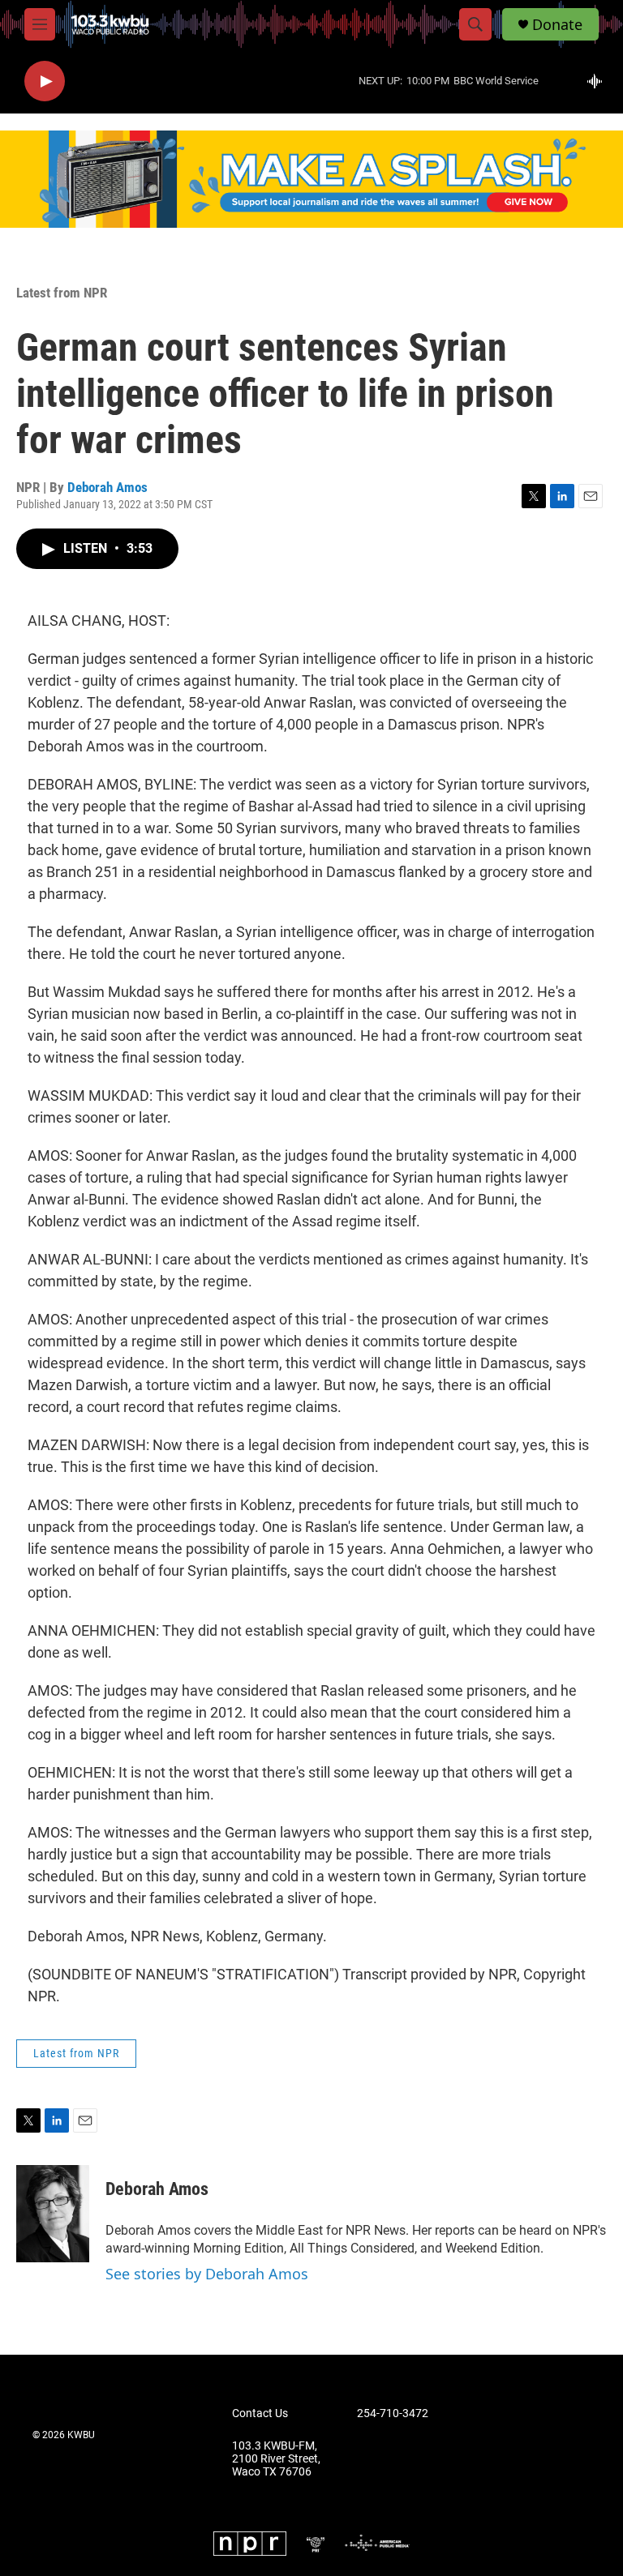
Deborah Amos (107, 487)
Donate (557, 25)
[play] (45, 81)
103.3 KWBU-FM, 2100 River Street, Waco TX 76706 (276, 2459)
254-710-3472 (393, 2413)
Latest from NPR (62, 293)
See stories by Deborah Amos (207, 2274)
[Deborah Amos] (53, 2214)
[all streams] (599, 81)
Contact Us (260, 2413)
